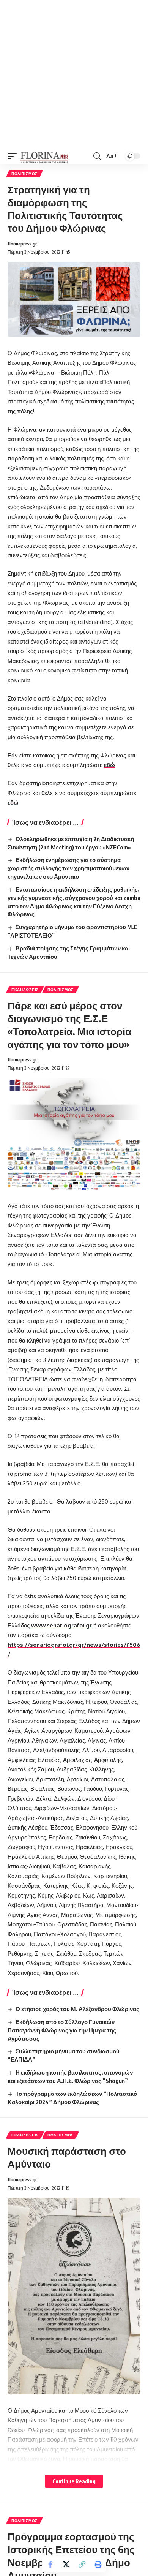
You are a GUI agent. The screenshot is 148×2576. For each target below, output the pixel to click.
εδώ (109, 765)
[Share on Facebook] (50, 2564)
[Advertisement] (74, 74)
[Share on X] (66, 2564)
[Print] (98, 2564)
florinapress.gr (22, 244)
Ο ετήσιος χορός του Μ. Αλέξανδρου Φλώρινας (77, 2009)
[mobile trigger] (14, 156)
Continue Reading (74, 2481)
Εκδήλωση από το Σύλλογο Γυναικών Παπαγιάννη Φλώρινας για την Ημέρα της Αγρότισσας (62, 2030)
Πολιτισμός (24, 174)
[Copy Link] (82, 2564)
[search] (97, 156)
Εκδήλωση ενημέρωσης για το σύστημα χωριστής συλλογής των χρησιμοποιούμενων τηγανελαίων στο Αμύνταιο (68, 868)
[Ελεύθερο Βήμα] (45, 156)
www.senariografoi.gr (61, 1625)
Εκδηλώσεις (25, 990)
